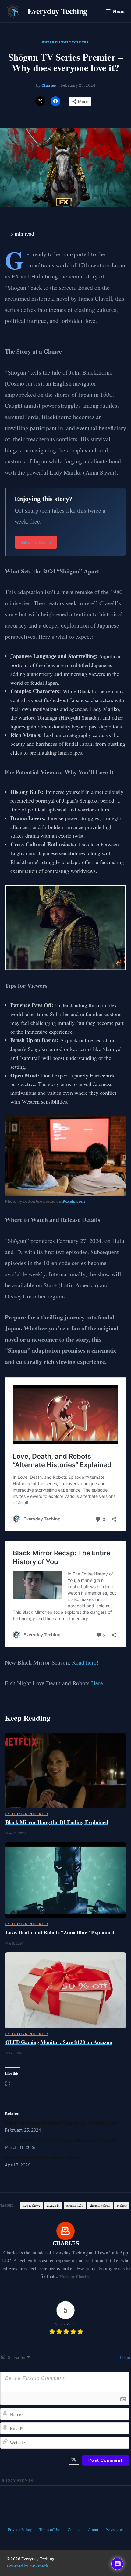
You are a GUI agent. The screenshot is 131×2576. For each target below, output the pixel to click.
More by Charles (75, 2277)
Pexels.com (74, 1201)
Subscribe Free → (36, 542)
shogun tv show (100, 2206)
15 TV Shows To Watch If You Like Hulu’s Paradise (60, 2140)
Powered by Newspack (28, 2566)
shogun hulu (75, 2206)
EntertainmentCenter (65, 42)
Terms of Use (50, 2529)
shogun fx (53, 2206)
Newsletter (114, 2529)
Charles (49, 85)
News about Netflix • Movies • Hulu (43, 2157)
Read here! (85, 1662)
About (93, 2529)
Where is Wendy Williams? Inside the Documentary (62, 2123)
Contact (74, 2529)
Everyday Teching (57, 11)
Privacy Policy (20, 2529)
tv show (122, 2206)
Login (124, 2357)
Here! (98, 1683)
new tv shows (31, 2206)
